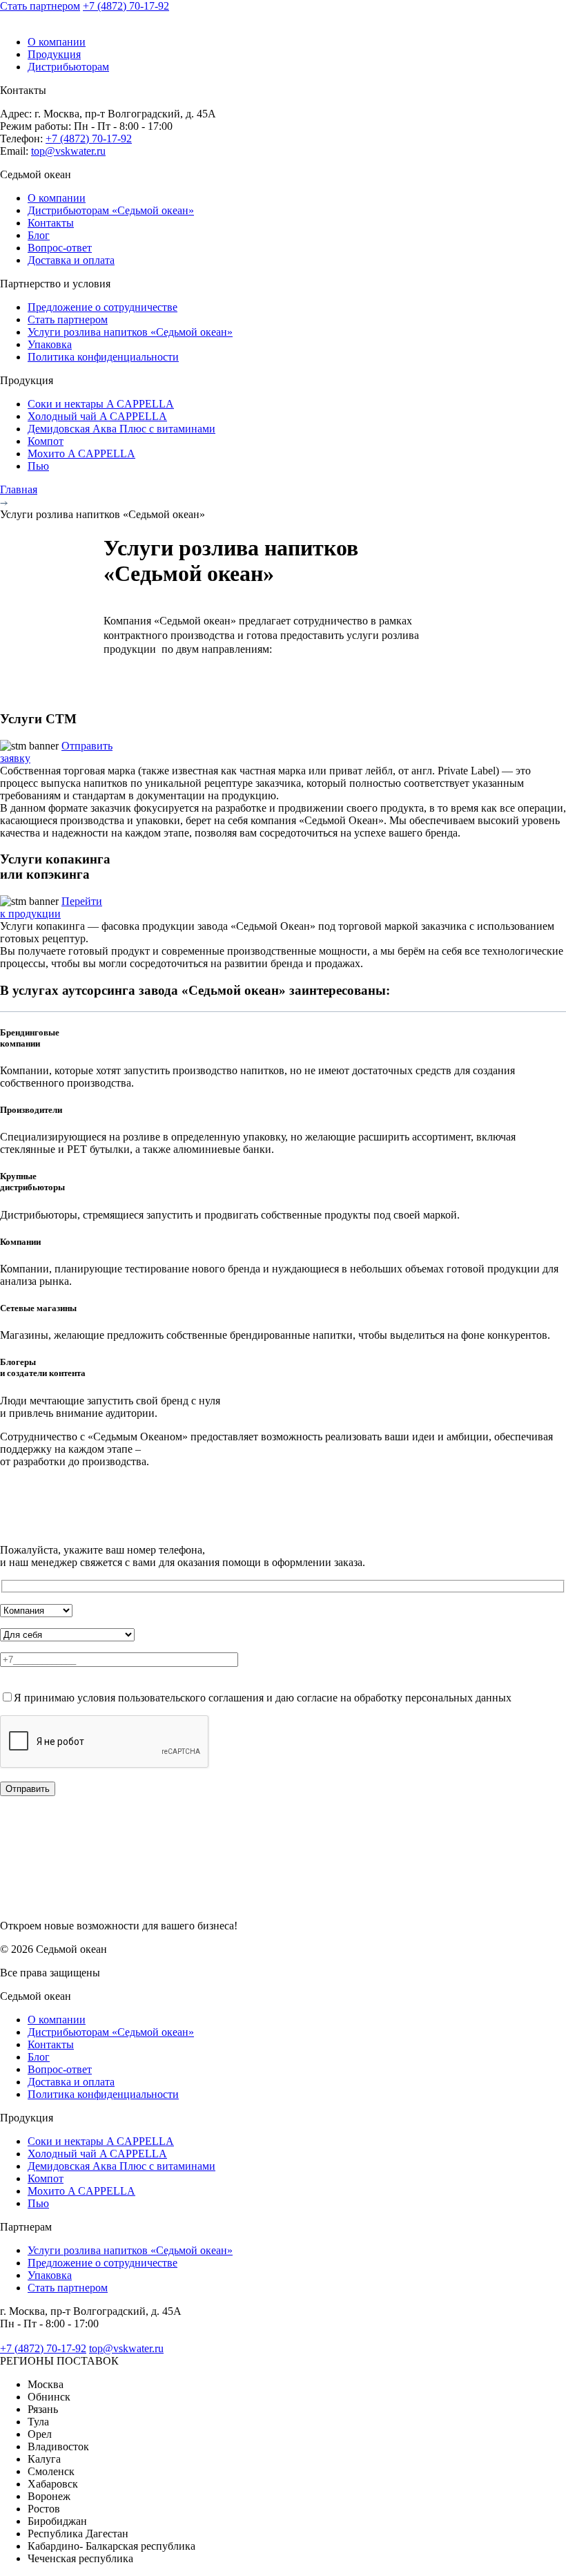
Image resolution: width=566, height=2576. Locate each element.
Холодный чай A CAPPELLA (97, 416)
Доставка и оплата (71, 260)
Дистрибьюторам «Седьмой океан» (111, 210)
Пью (38, 466)
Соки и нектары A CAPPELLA (101, 404)
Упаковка (50, 344)
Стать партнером (40, 6)
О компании (57, 42)
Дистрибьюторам (68, 67)
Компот (46, 441)
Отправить (28, 1789)
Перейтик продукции (51, 907)
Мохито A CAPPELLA (81, 454)
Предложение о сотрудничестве (103, 307)
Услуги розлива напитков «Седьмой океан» (130, 332)
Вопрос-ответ (60, 248)
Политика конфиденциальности (103, 357)
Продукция (54, 54)
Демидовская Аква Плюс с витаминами (121, 429)
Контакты (51, 223)
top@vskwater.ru (68, 151)
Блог (39, 235)
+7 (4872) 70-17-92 (126, 6)
